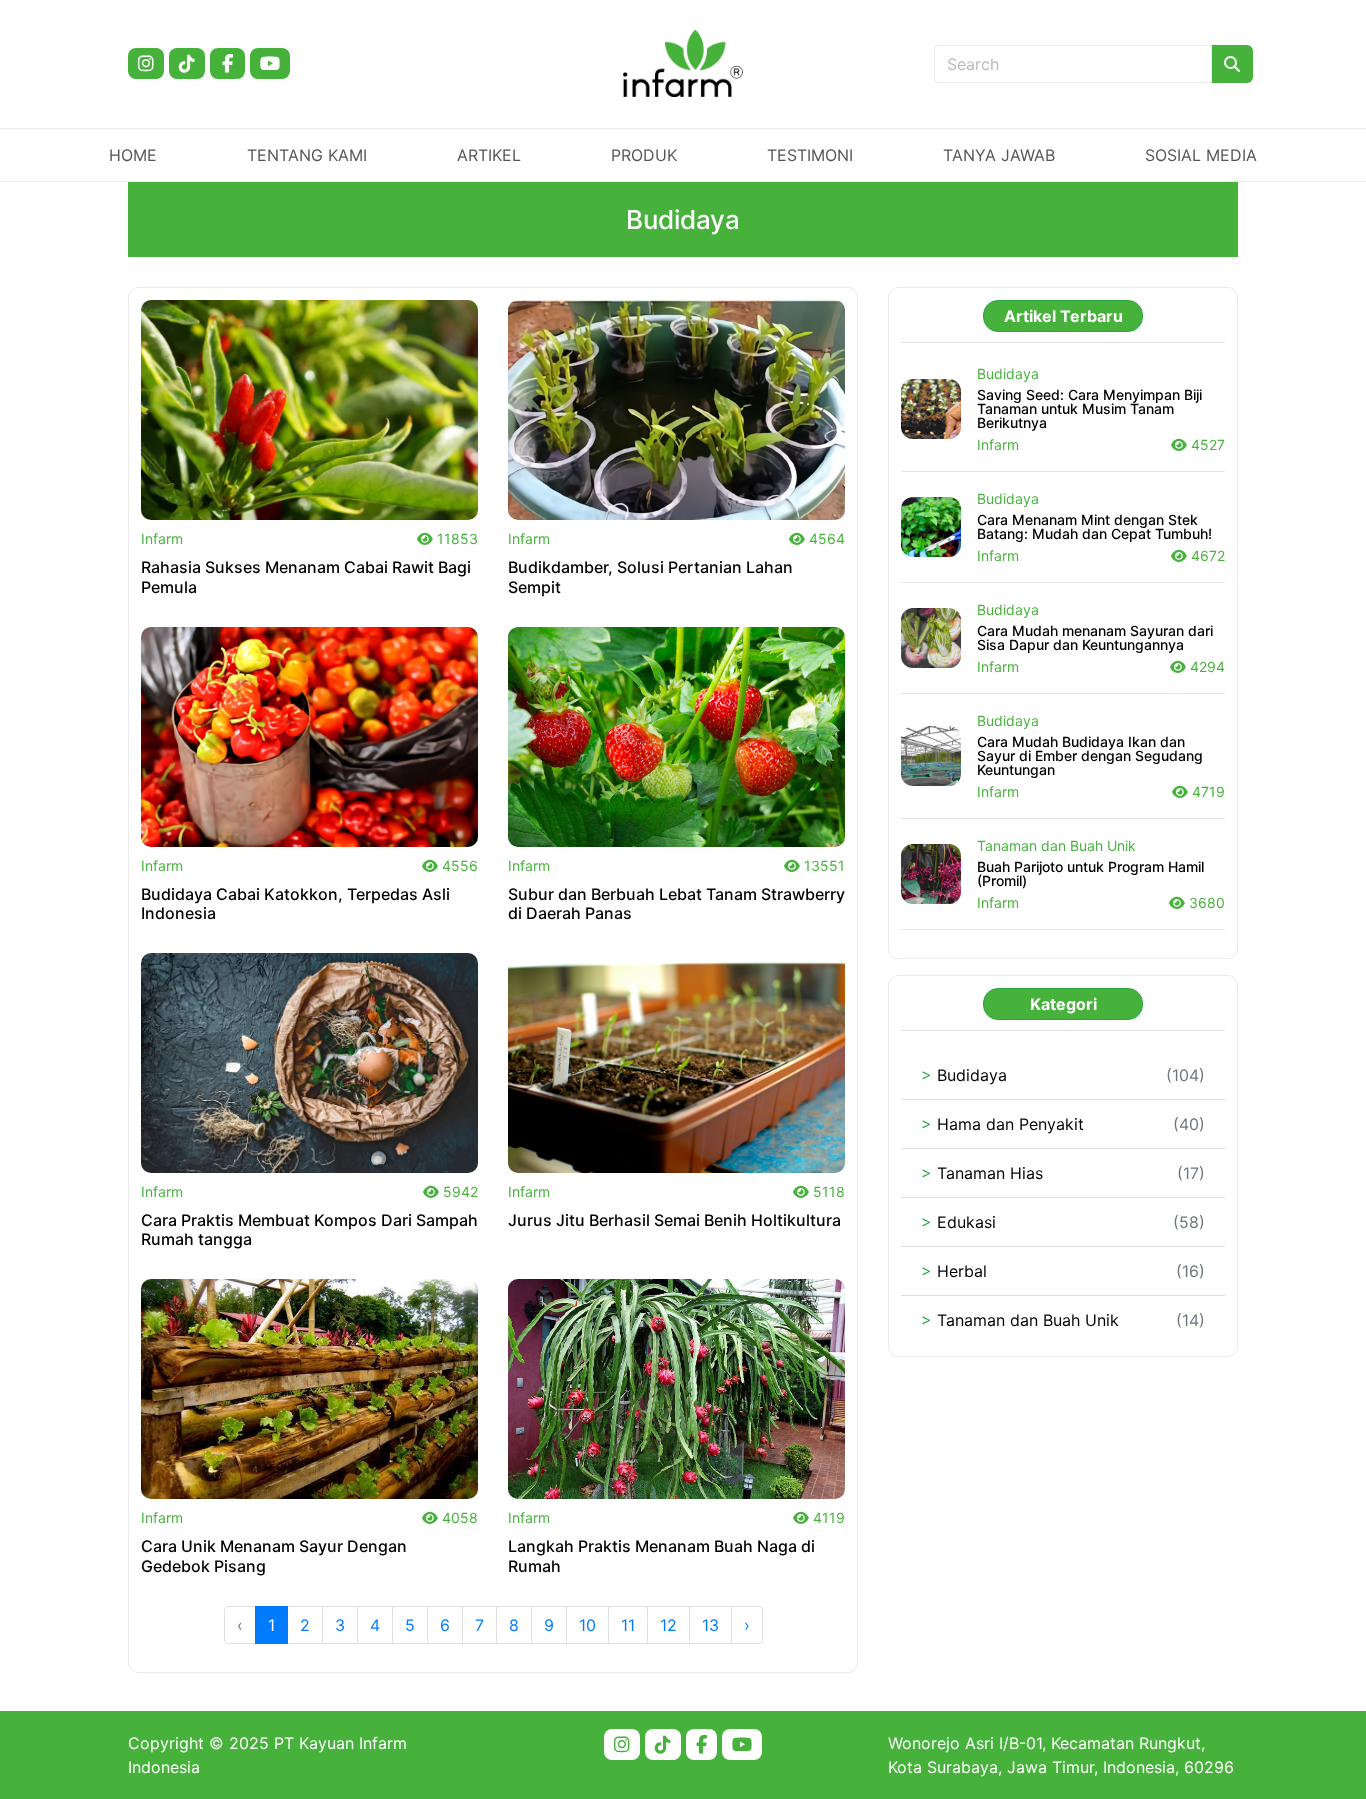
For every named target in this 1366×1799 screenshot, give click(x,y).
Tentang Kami (307, 155)
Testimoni (810, 155)
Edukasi (958, 1222)
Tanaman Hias (982, 1173)
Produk (644, 155)
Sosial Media (1201, 155)
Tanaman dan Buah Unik (1020, 1320)
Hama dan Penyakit (1002, 1124)
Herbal (954, 1271)
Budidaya (964, 1075)
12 (668, 1625)
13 (710, 1625)
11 (628, 1625)
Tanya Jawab (999, 155)
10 (587, 1625)
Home (133, 155)
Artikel (489, 155)
